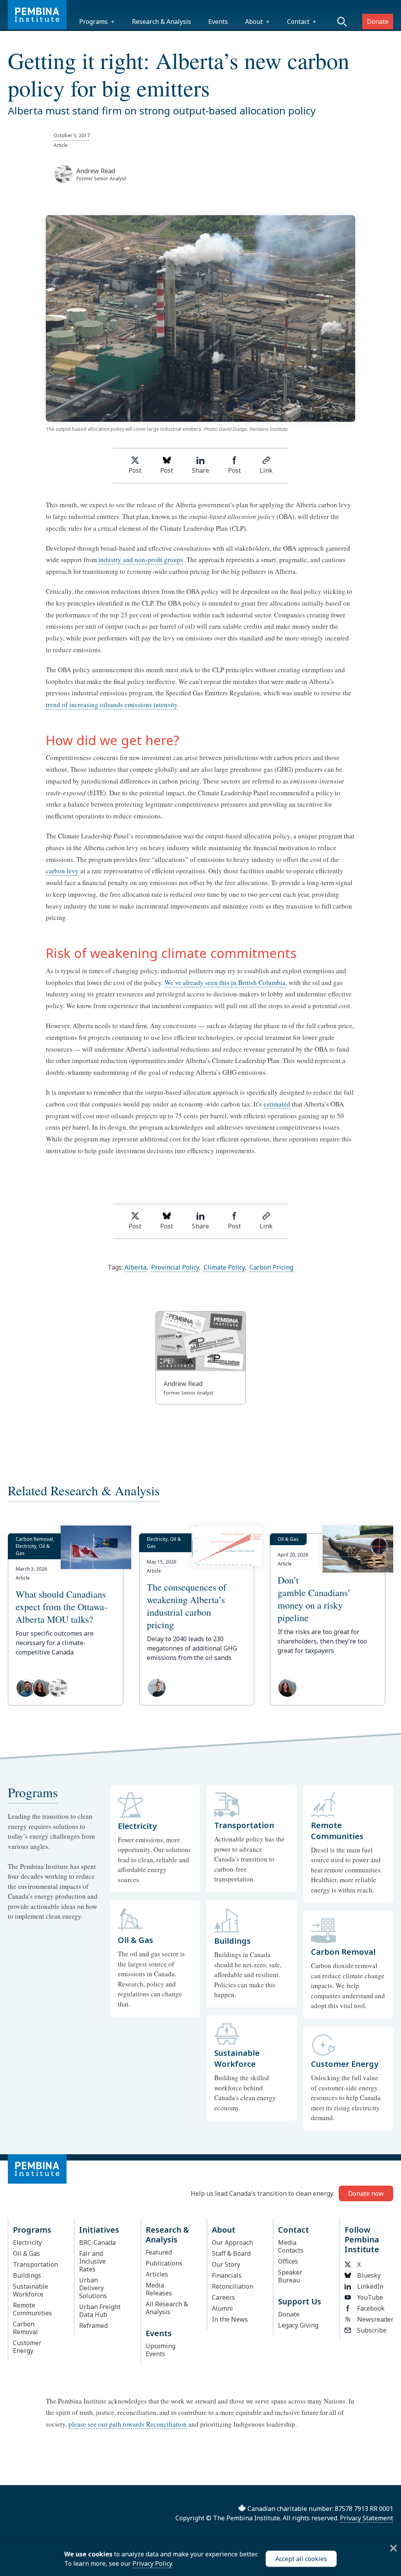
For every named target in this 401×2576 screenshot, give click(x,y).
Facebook (371, 2308)
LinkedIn (370, 2286)
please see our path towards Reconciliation (128, 2424)
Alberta (135, 1267)
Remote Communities (33, 2309)
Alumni (222, 2308)
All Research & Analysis (167, 2308)
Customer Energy (27, 2347)
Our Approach (232, 2242)
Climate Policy (224, 1267)
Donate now (366, 2193)
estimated (277, 1104)
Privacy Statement (367, 2518)
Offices (288, 2261)
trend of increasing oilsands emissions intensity (112, 705)
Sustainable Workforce (31, 2290)
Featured (159, 2252)
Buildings (27, 2275)
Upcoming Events (161, 2350)
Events (218, 22)
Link (266, 470)
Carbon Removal (25, 2328)
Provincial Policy (175, 1267)
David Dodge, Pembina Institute (253, 429)
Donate (378, 22)
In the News (230, 2319)
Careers (223, 2297)
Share (200, 470)
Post (135, 470)
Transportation (35, 2264)
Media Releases (159, 2289)
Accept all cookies (301, 2559)
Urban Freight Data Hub (100, 2311)
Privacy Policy (152, 2563)
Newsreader (373, 2319)
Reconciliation (233, 2286)
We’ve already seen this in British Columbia (225, 982)
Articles (157, 2274)
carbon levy (62, 871)
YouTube (370, 2297)
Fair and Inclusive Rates (92, 2261)
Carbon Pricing (271, 1267)
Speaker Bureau (290, 2276)
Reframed (93, 2326)
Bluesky (369, 2275)
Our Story (226, 2264)
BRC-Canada (97, 2242)
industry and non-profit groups (141, 560)
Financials (227, 2275)
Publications (164, 2263)
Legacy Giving (298, 2325)
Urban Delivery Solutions (93, 2288)
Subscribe (372, 2330)
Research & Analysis (162, 22)
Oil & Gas (26, 2253)
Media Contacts (291, 2246)
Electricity (27, 2242)
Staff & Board (231, 2253)
